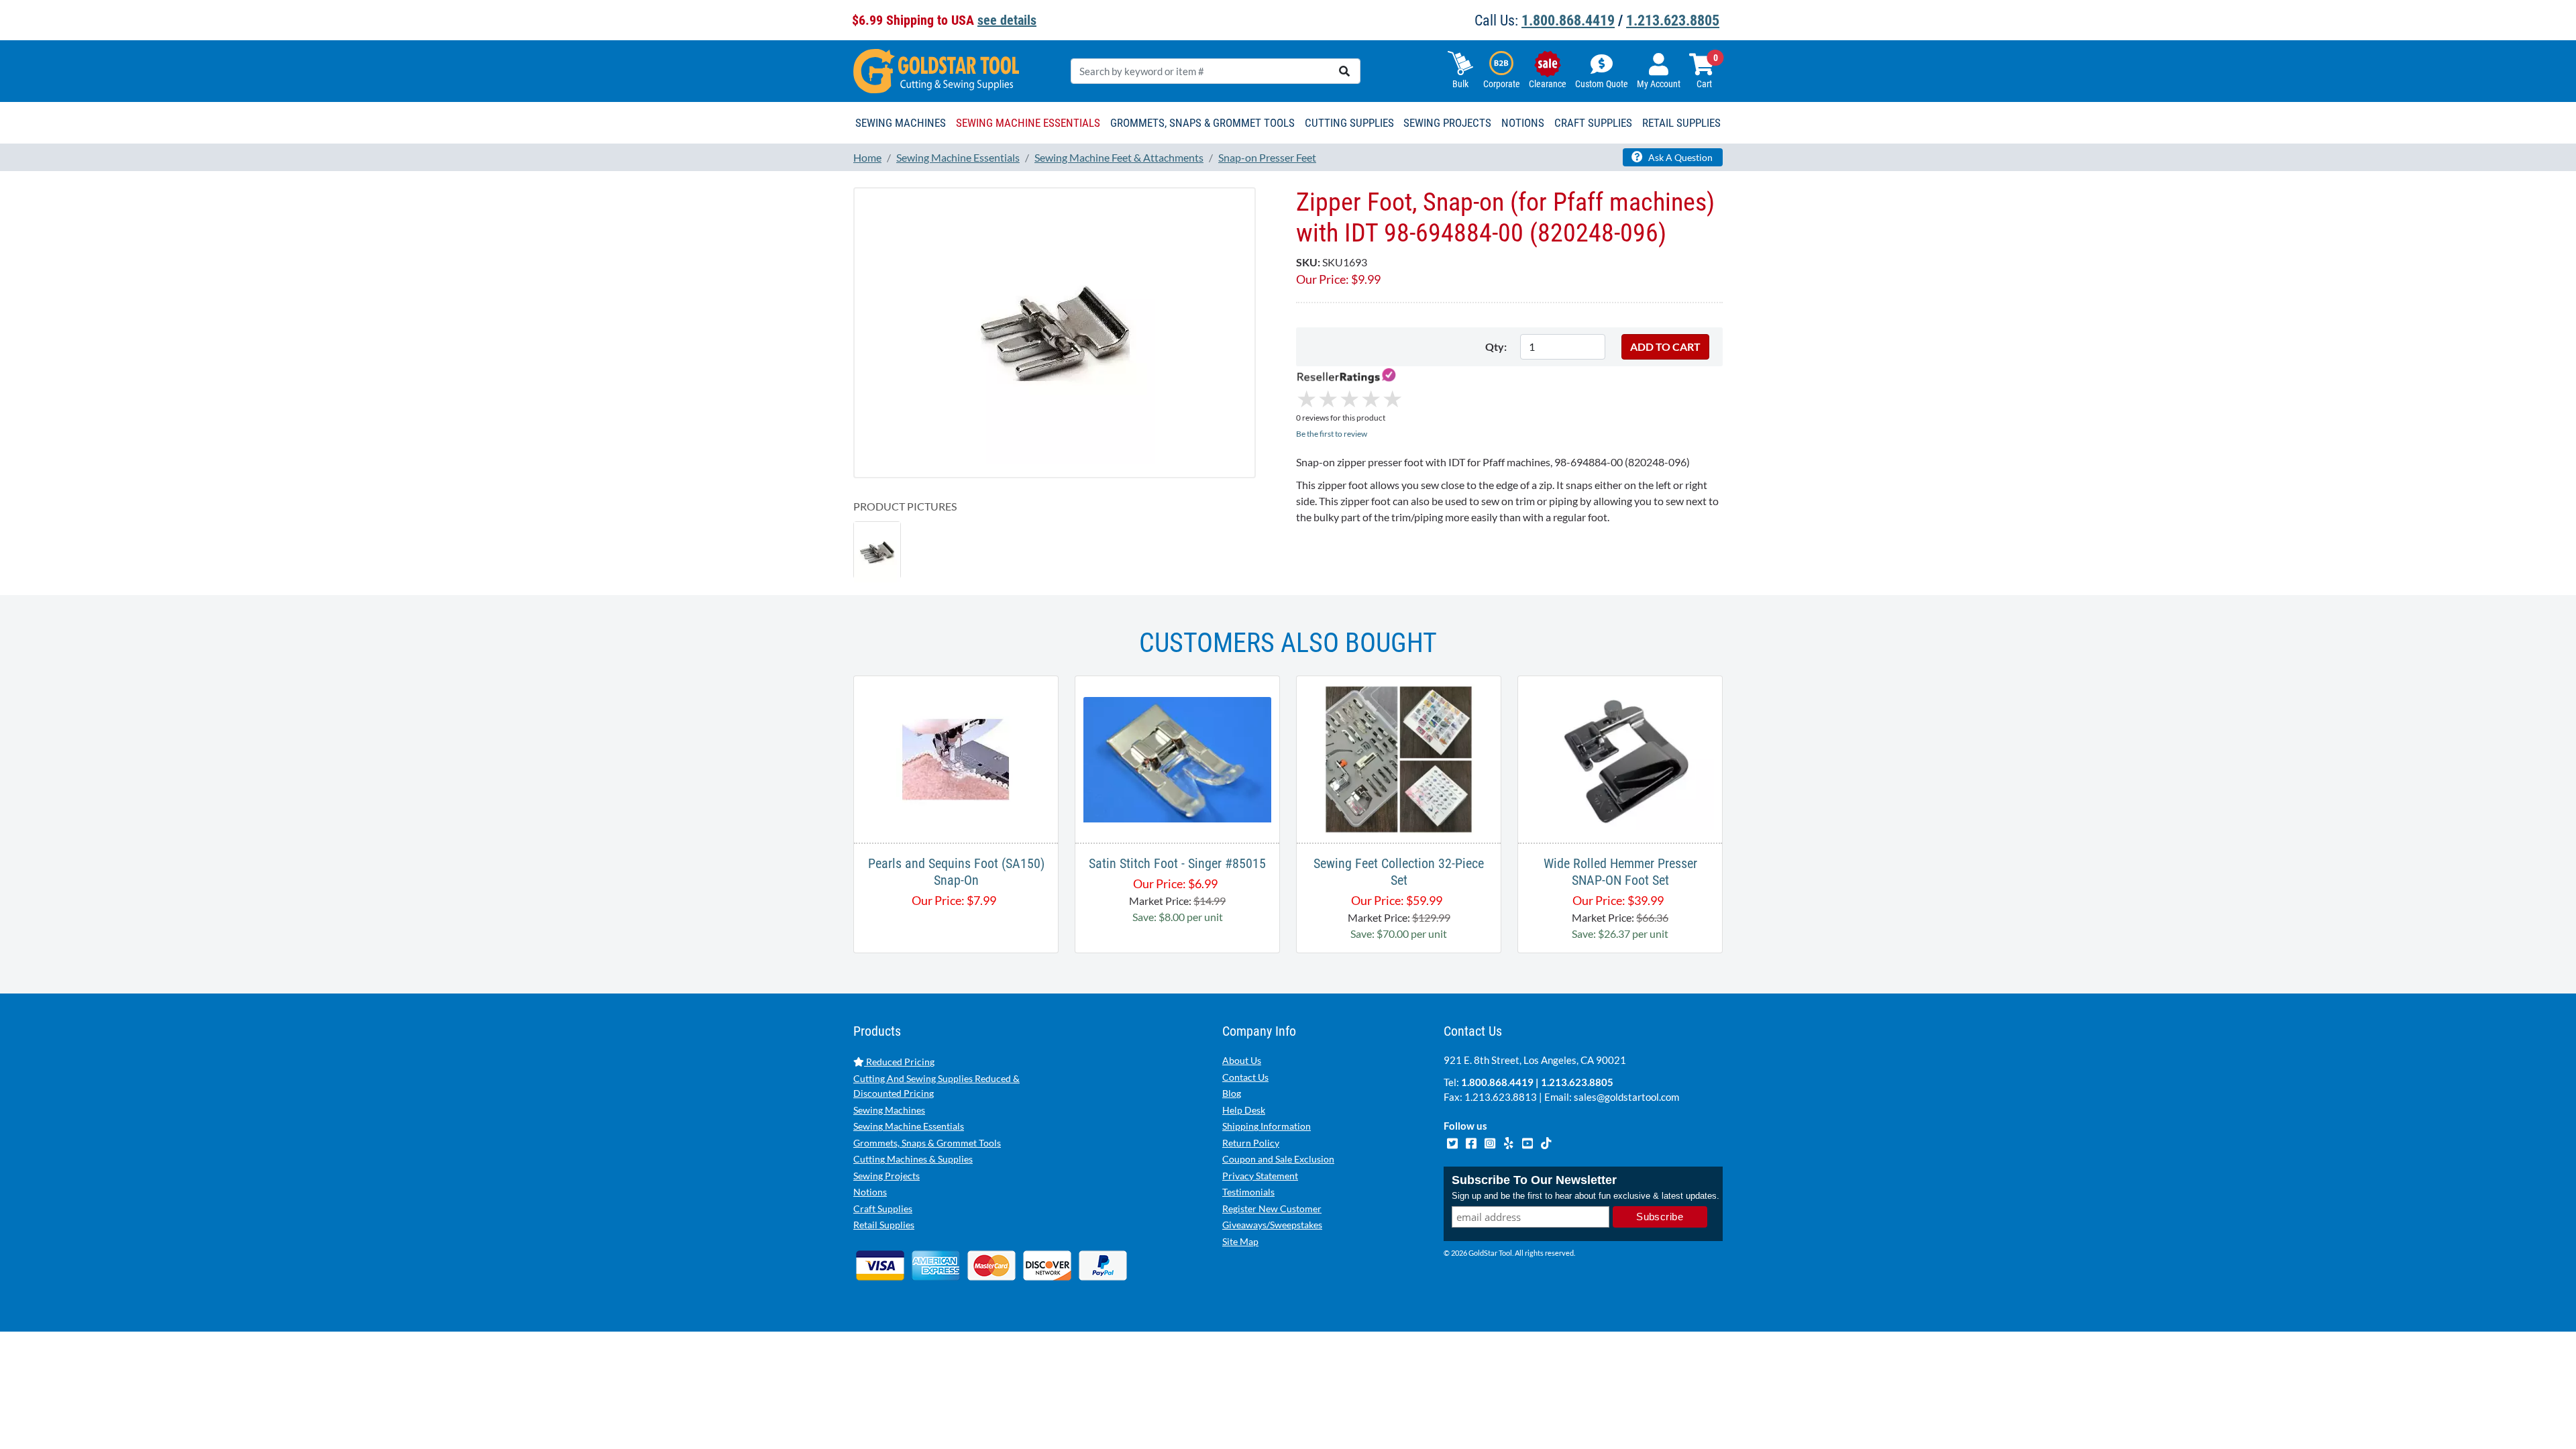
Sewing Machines (889, 1110)
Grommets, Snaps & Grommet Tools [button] (1202, 123)
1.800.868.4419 (1568, 20)
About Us (1242, 1060)
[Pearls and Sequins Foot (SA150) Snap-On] (956, 758)
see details (1007, 20)
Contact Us (1245, 1077)
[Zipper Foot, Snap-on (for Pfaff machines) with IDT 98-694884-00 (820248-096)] (1055, 332)
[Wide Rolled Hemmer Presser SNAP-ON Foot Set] (1620, 758)
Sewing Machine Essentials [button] (1028, 123)
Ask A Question (1679, 157)
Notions (870, 1192)
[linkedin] (1509, 1142)
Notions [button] (1523, 123)
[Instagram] (1491, 1142)
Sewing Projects (887, 1176)
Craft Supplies (883, 1209)
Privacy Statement (1260, 1176)
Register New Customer (1272, 1209)
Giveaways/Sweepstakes (1272, 1225)
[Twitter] (1453, 1142)
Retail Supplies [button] (1681, 123)
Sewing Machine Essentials (909, 1126)
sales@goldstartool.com (1626, 1097)
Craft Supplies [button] (1593, 123)
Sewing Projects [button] (1447, 123)
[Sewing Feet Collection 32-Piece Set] (1399, 758)
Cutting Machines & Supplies (913, 1159)
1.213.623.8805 (1673, 20)
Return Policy (1251, 1143)
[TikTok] (1546, 1142)
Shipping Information (1267, 1126)
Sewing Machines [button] (901, 123)
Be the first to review (1332, 434)
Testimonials (1248, 1192)
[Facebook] (1472, 1142)
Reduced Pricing (899, 1062)
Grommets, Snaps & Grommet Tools (927, 1143)
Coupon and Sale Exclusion (1278, 1159)
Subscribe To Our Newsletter (1534, 1180)
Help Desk (1244, 1110)
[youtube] (1528, 1142)
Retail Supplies (884, 1225)
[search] (1344, 71)
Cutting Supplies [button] (1349, 123)
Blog (1232, 1093)
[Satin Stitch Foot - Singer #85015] (1177, 758)
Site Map (1240, 1241)
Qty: (1496, 346)
